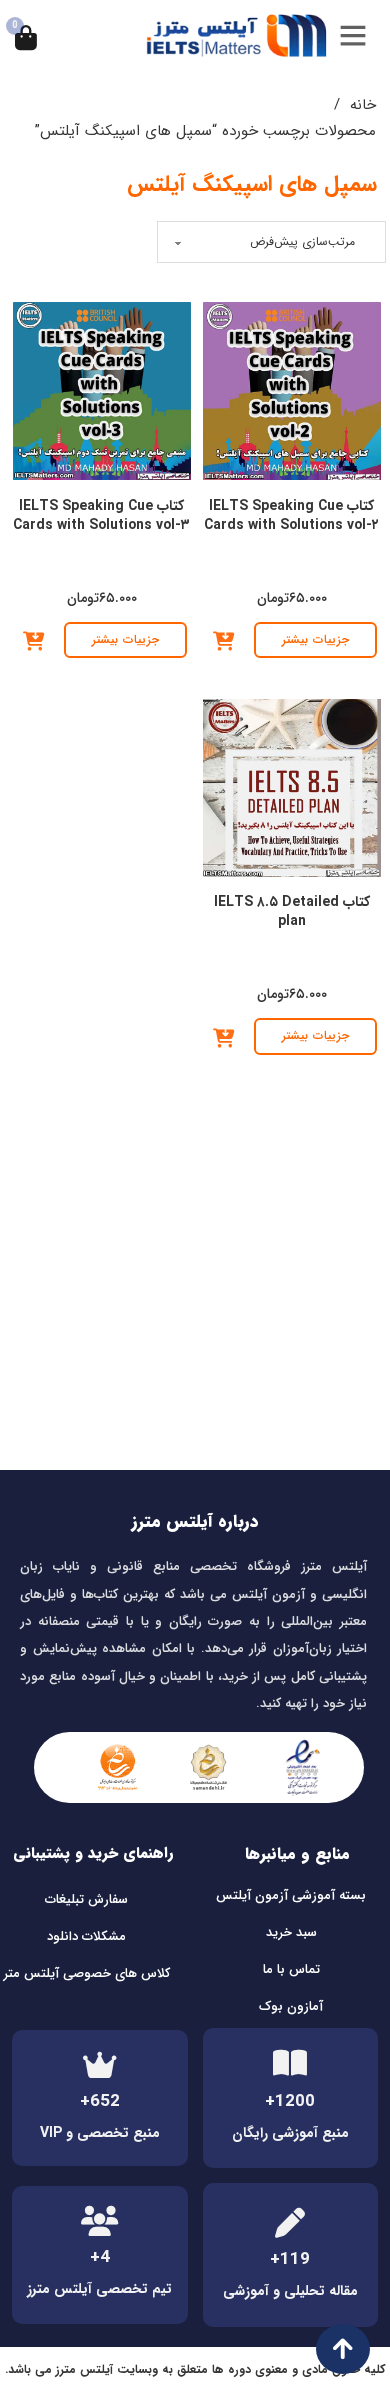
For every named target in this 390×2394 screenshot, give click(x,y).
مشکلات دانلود (86, 1936)
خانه (363, 105)
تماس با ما (291, 1969)
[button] (223, 642)
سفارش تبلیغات (86, 1899)
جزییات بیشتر (315, 639)
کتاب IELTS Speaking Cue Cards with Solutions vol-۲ (291, 516)
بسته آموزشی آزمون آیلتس (291, 1895)
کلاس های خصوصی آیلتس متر (87, 1973)
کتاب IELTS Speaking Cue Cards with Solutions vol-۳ (101, 516)
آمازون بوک (291, 2006)
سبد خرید (291, 1932)
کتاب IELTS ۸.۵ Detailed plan (292, 912)
